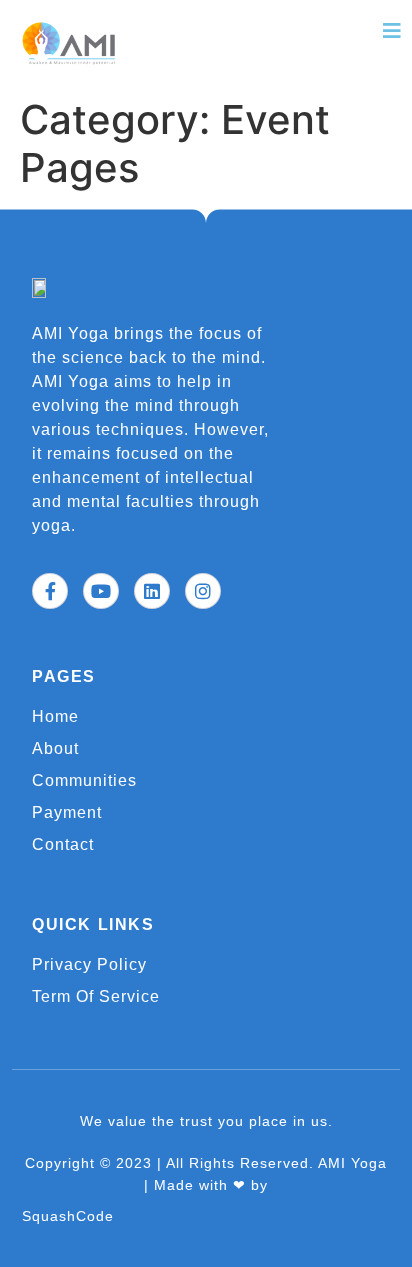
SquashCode (68, 1216)
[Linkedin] (152, 591)
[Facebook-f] (50, 591)
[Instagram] (203, 591)
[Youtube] (101, 591)
